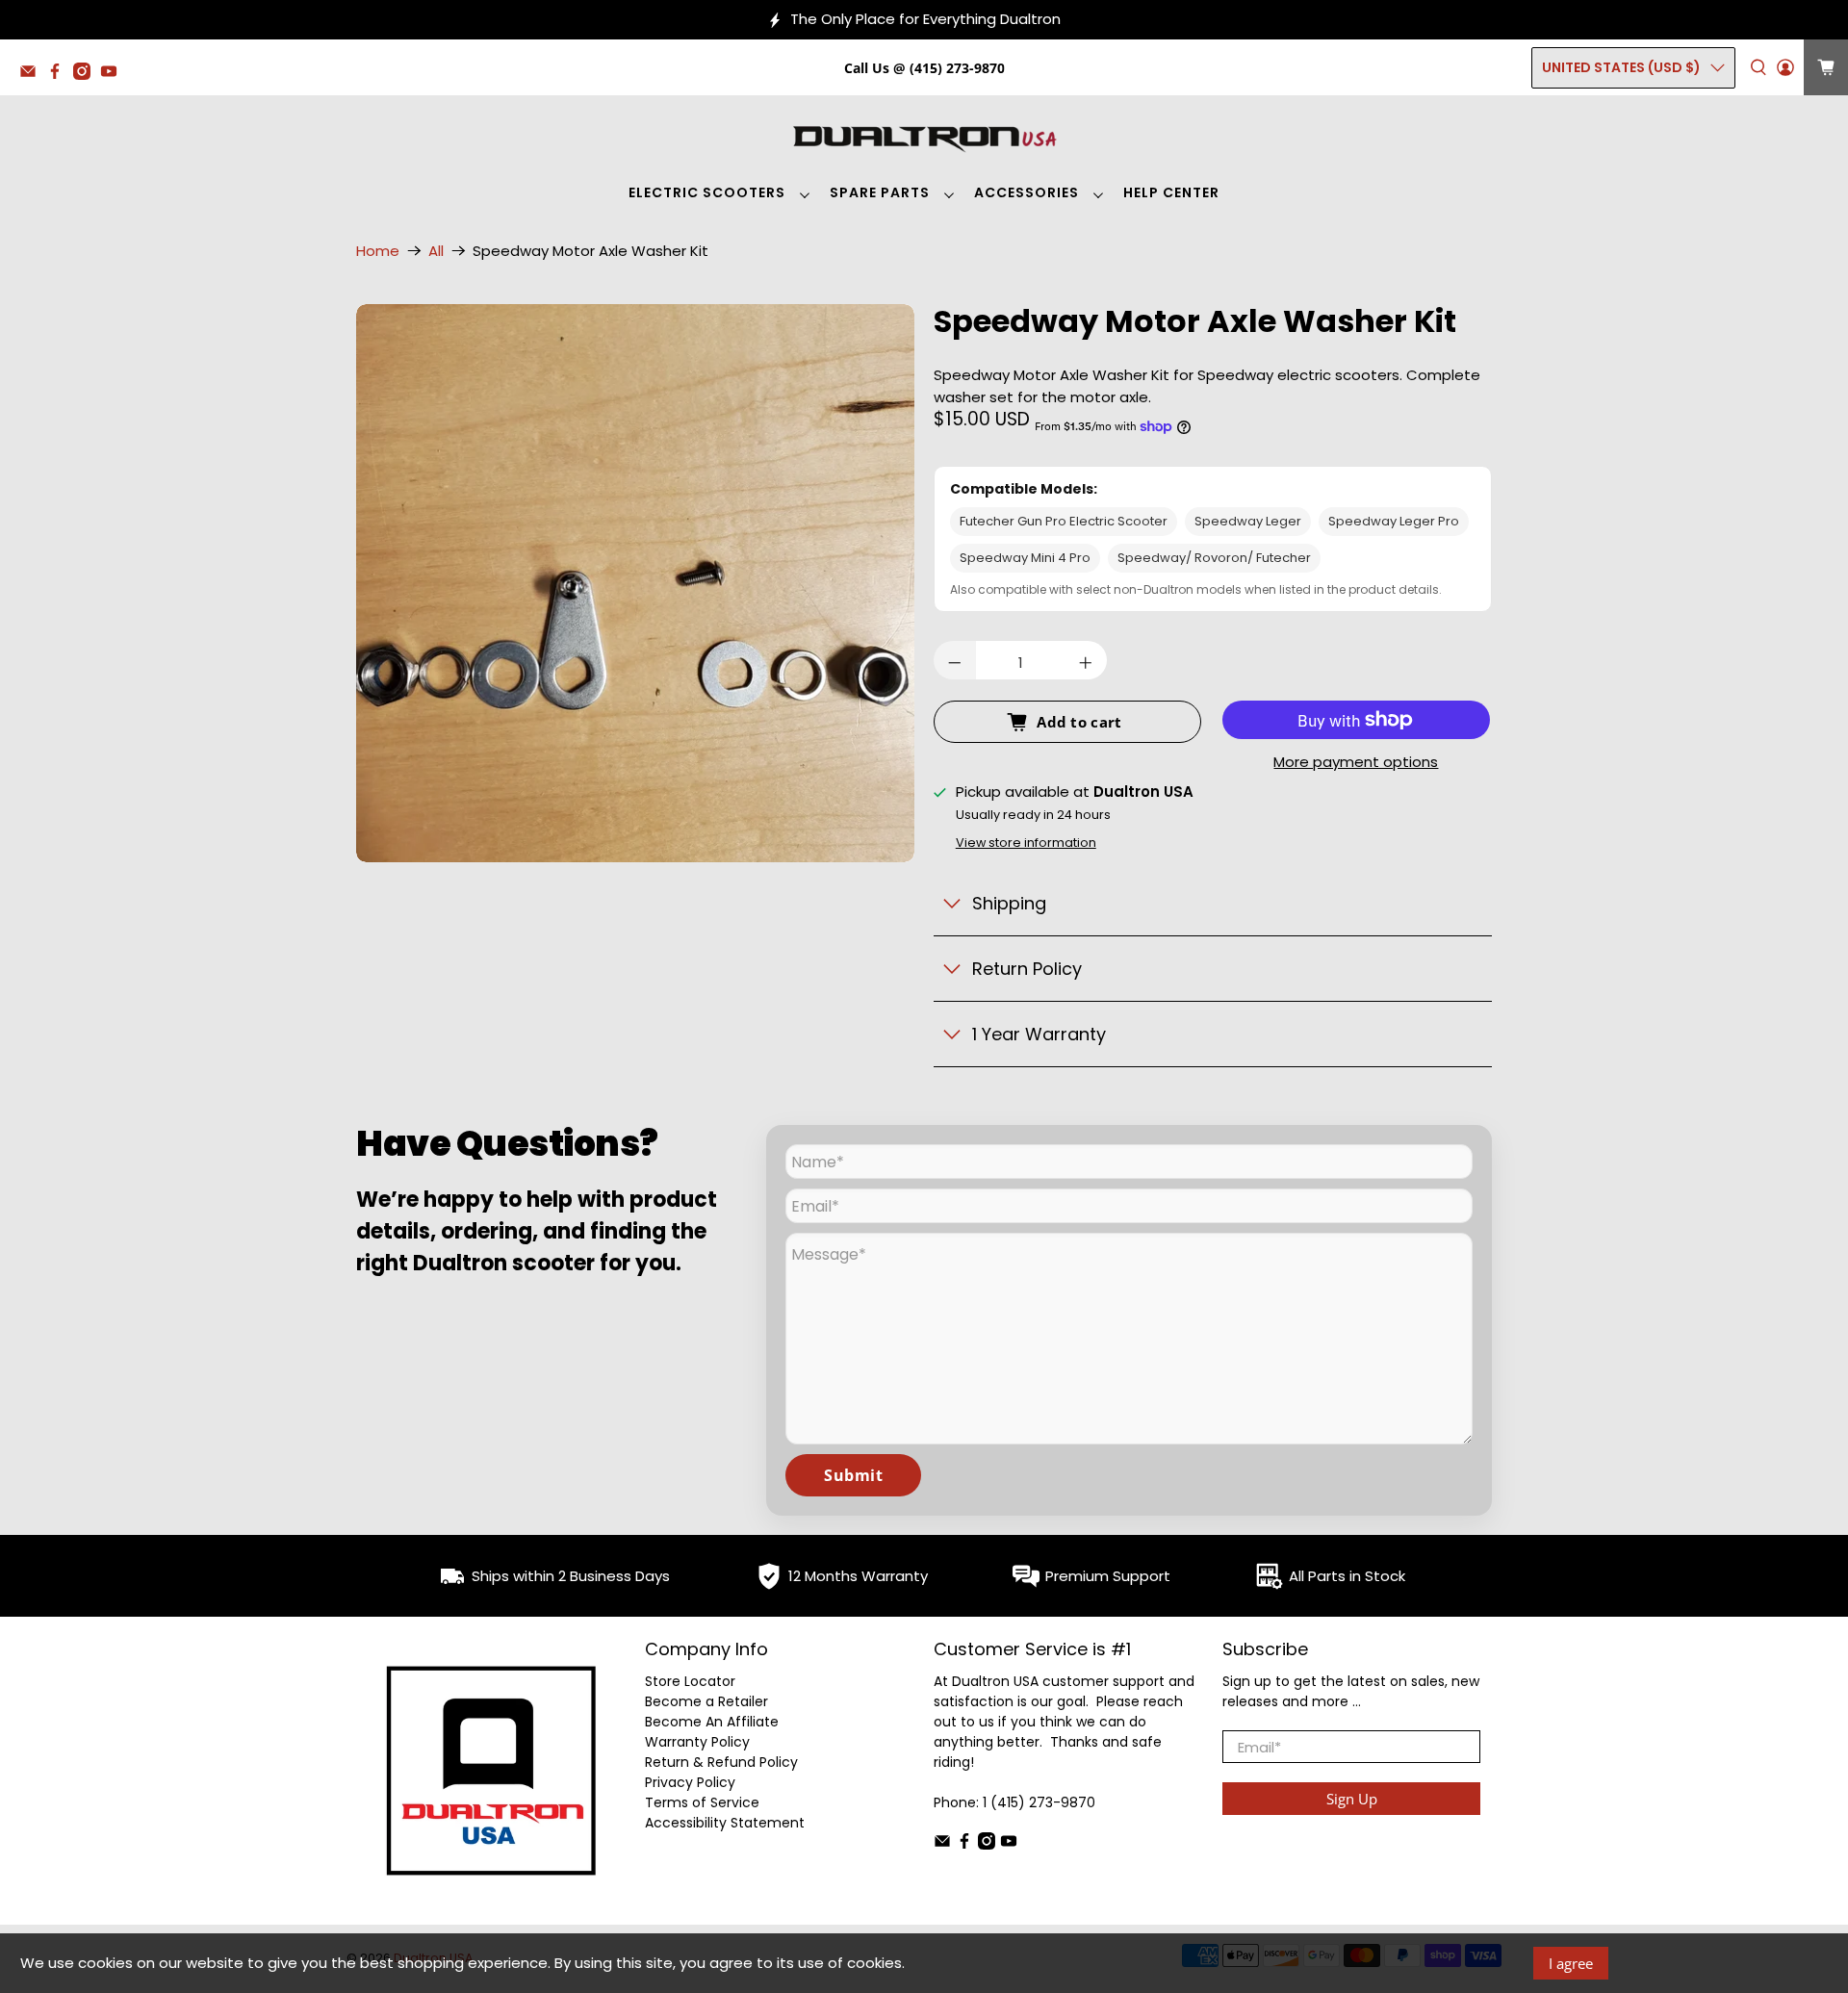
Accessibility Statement (725, 1823)
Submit (853, 1475)
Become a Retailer (706, 1701)
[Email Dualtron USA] (33, 75)
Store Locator (690, 1681)
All (436, 251)
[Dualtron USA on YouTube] (114, 75)
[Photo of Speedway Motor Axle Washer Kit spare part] (635, 583)
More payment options (1356, 763)
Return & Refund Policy (721, 1762)
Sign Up (1352, 1799)
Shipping (1009, 903)
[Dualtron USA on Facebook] (60, 75)
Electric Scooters (707, 192)
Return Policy (1027, 969)
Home (378, 251)
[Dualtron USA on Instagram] (87, 75)
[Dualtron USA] (924, 137)
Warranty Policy (697, 1742)
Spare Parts (880, 192)
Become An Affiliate (712, 1722)
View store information (1026, 843)
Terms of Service (702, 1802)
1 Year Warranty (1039, 1034)
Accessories (1027, 192)
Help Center (1171, 192)
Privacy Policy (690, 1782)
